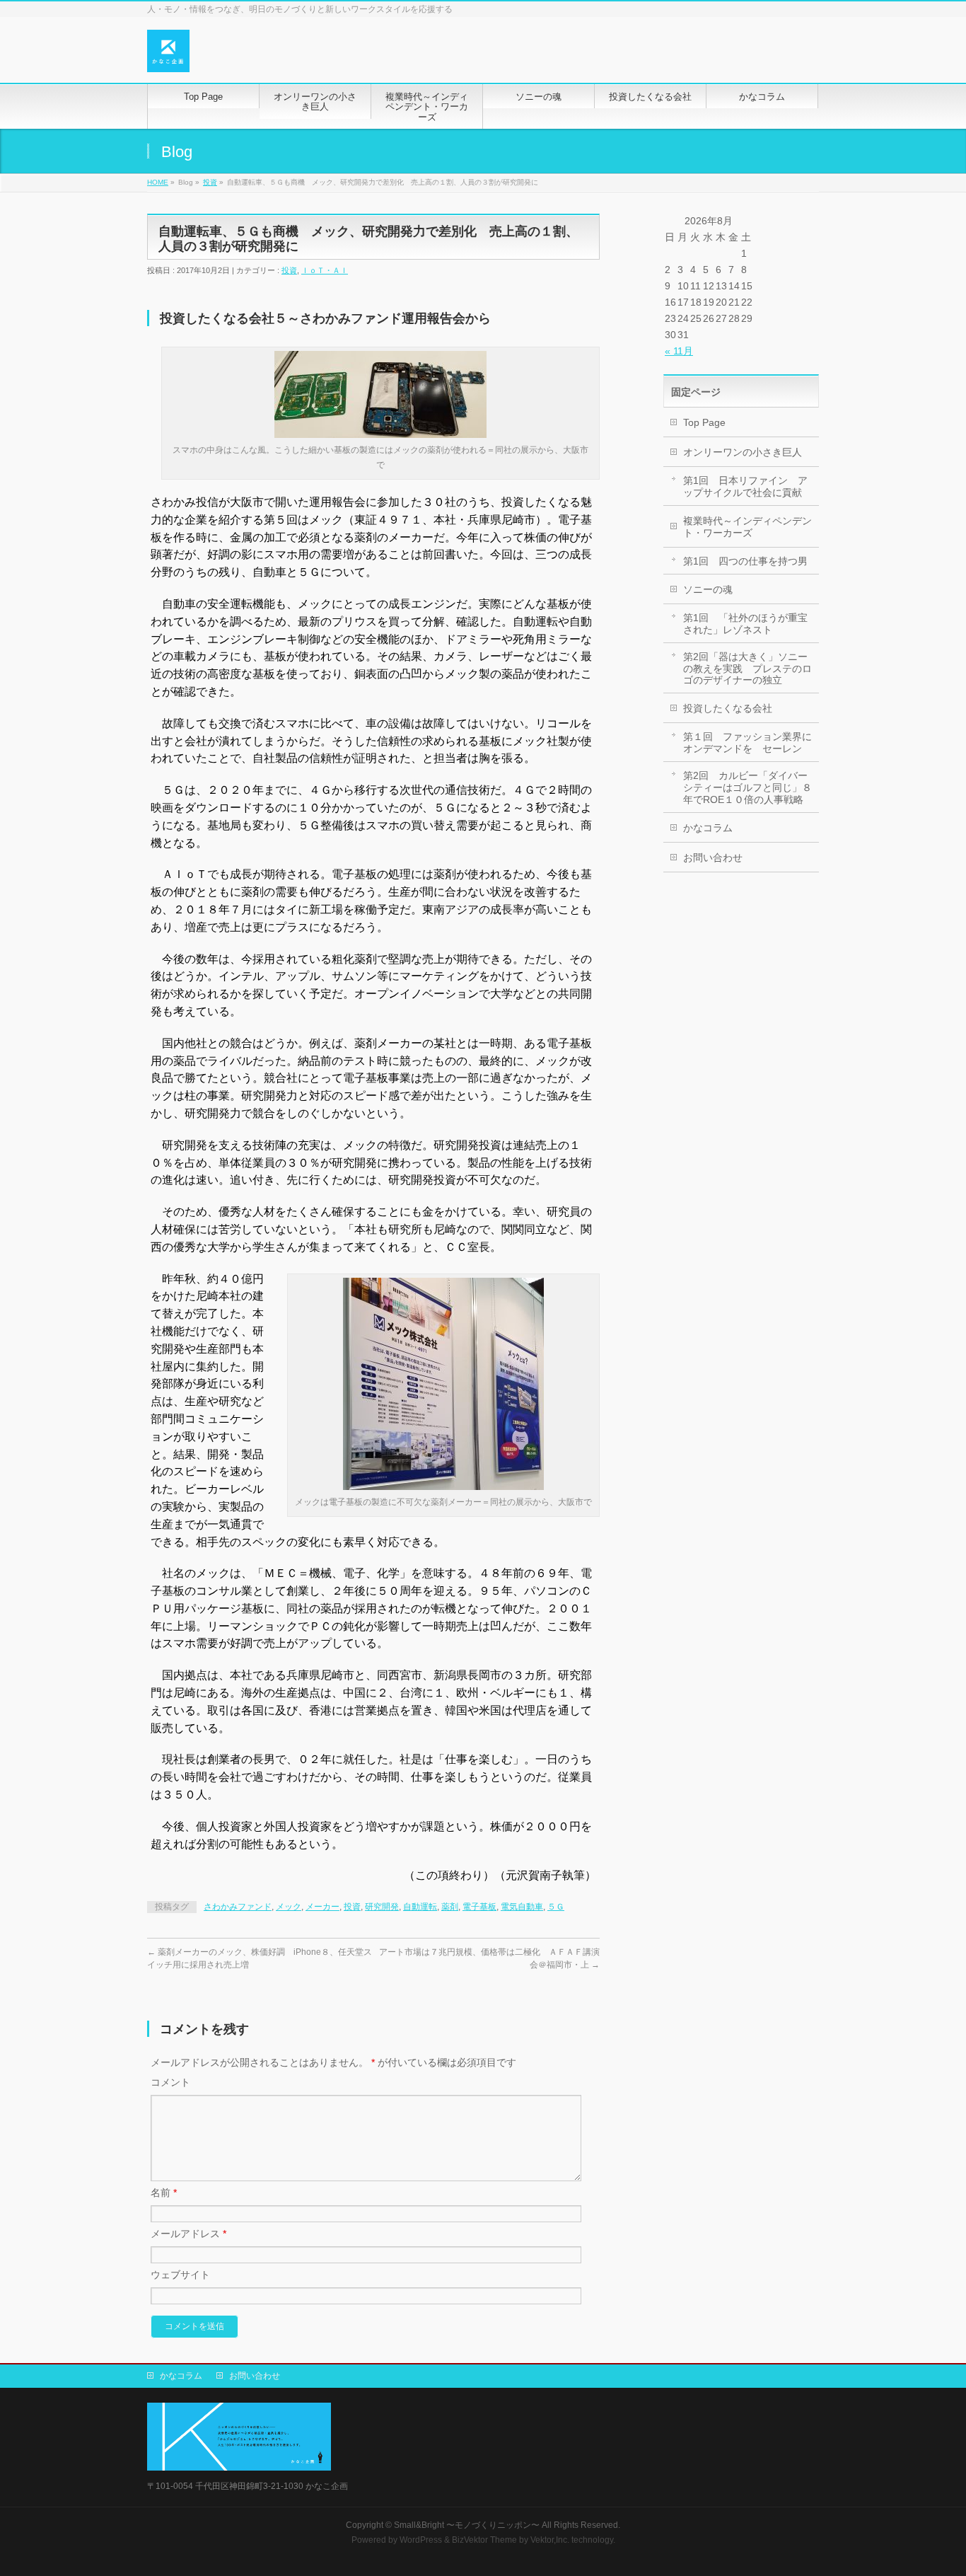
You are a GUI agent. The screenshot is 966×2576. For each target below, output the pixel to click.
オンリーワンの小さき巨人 (743, 452)
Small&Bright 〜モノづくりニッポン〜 (467, 2525)
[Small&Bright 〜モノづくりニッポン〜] (168, 56)
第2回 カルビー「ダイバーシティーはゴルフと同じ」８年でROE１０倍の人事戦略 (747, 787)
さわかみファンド (238, 1907)
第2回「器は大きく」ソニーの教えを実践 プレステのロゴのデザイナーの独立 (747, 669)
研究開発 (382, 1907)
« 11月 (679, 351)
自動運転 (420, 1907)
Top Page (704, 422)
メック (289, 1907)
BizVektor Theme (484, 2540)
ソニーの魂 (708, 589)
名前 (164, 2193)
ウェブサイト (180, 2275)
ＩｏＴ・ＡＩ (325, 270)
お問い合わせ (713, 857)
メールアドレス (188, 2234)
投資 (210, 182)
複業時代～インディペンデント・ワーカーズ (747, 527)
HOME (158, 182)
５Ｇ (556, 1907)
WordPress (421, 2540)
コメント (170, 2082)
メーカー (322, 1907)
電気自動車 (522, 1907)
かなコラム (708, 828)
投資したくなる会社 (728, 708)
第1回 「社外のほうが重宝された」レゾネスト (745, 624)
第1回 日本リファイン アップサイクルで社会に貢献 (745, 486)
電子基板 (479, 1907)
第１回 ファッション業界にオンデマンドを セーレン (747, 743)
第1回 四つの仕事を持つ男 (745, 561)
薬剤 (450, 1907)
